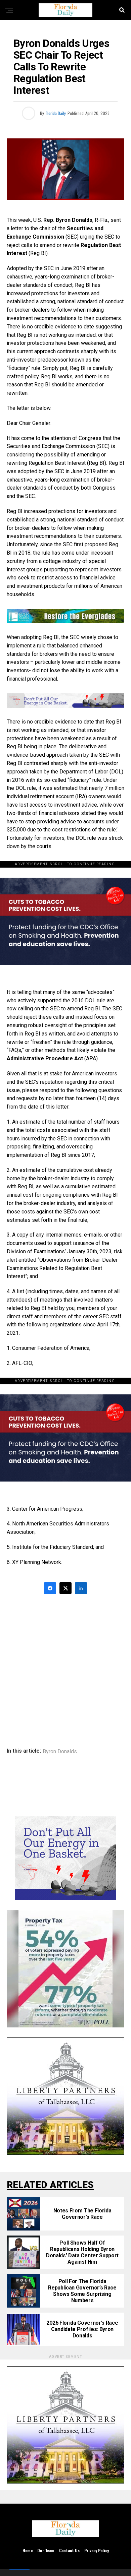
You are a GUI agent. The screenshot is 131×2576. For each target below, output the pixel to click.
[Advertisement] (65, 1666)
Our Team (46, 2550)
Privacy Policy (97, 2550)
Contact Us (69, 2550)
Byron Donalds (60, 1752)
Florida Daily (56, 113)
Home (28, 2550)
